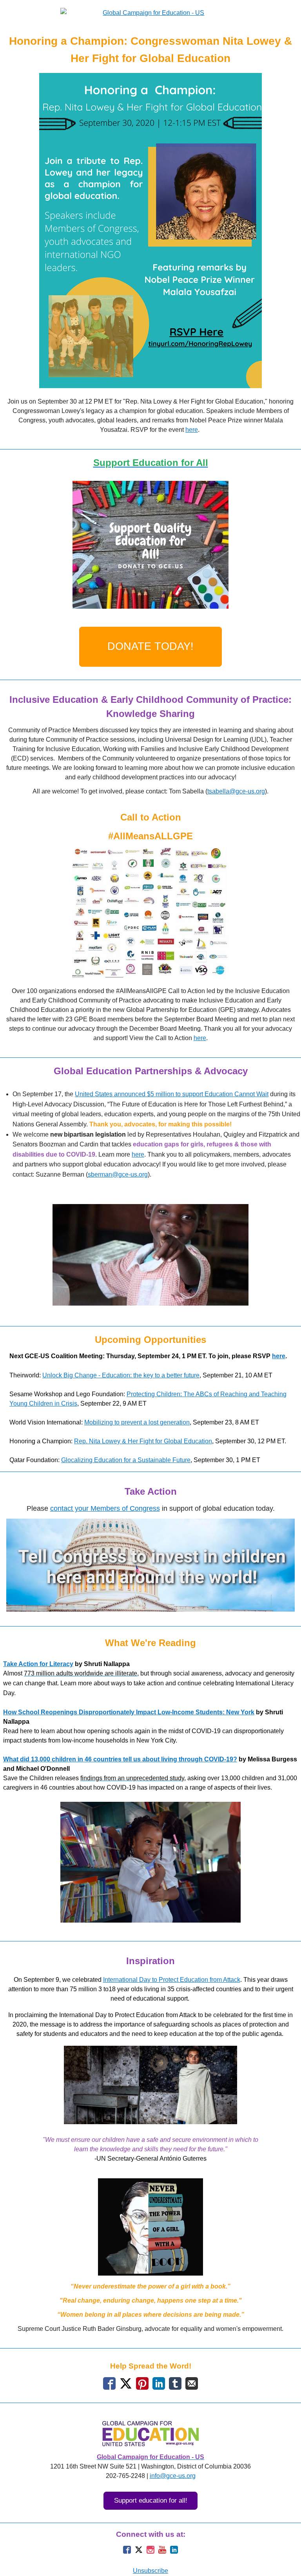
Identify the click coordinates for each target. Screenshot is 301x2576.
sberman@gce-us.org (118, 1174)
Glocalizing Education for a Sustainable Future (126, 1460)
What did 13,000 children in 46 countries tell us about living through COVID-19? (120, 1759)
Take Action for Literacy (38, 1664)
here (192, 430)
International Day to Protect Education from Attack (172, 1980)
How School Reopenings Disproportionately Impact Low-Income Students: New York (129, 1712)
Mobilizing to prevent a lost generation (137, 1422)
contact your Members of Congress (105, 1508)
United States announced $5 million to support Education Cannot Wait (172, 1094)
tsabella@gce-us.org (236, 791)
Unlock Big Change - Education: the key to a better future (121, 1375)
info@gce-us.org (173, 2476)
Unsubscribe (150, 2571)
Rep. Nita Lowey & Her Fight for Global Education (143, 1441)
